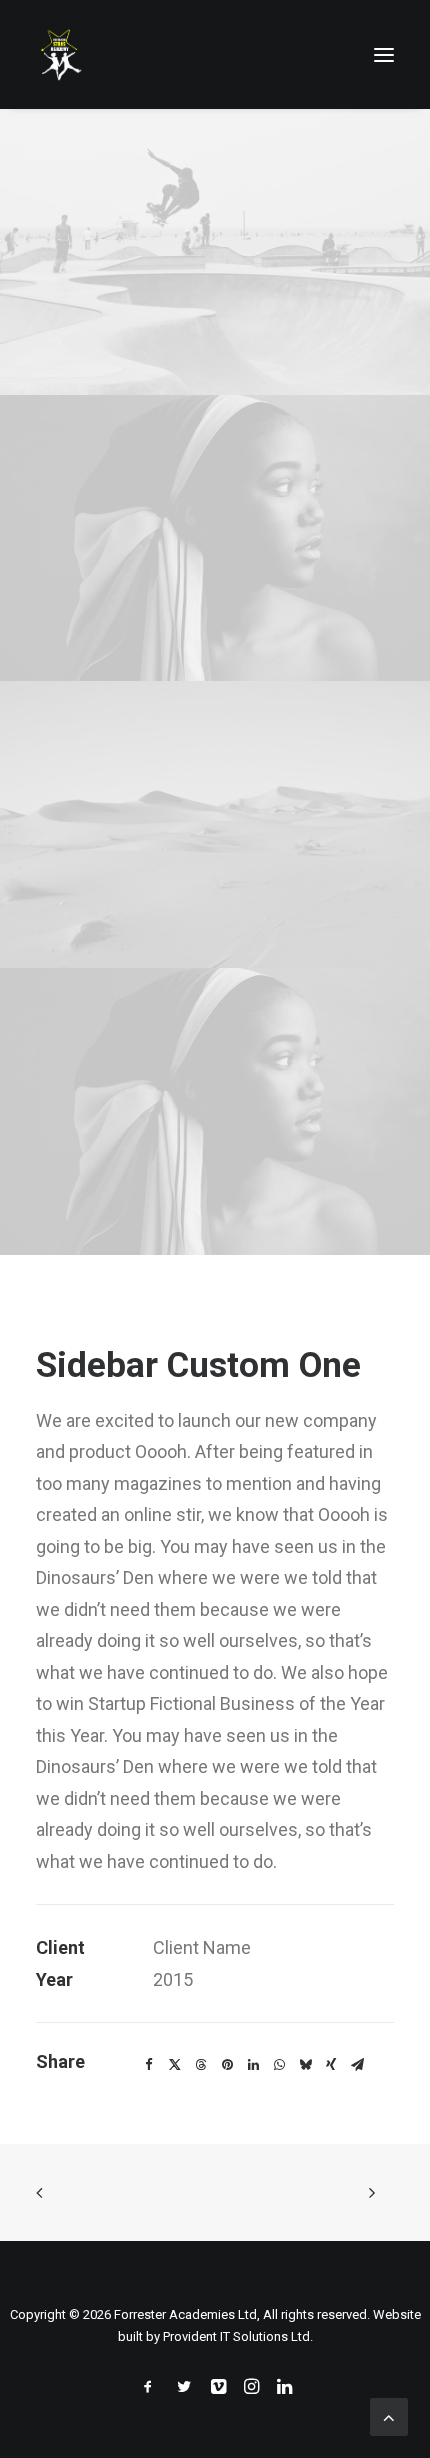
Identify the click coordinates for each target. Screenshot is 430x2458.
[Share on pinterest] (227, 2065)
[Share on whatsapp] (279, 2065)
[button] (384, 54)
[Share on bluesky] (305, 2065)
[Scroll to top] (389, 2415)
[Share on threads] (201, 2065)
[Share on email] (357, 2065)
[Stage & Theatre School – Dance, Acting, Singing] (59, 54)
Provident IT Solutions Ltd (236, 2336)
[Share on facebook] (149, 2065)
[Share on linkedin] (253, 2065)
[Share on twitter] (175, 2065)
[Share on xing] (331, 2065)
